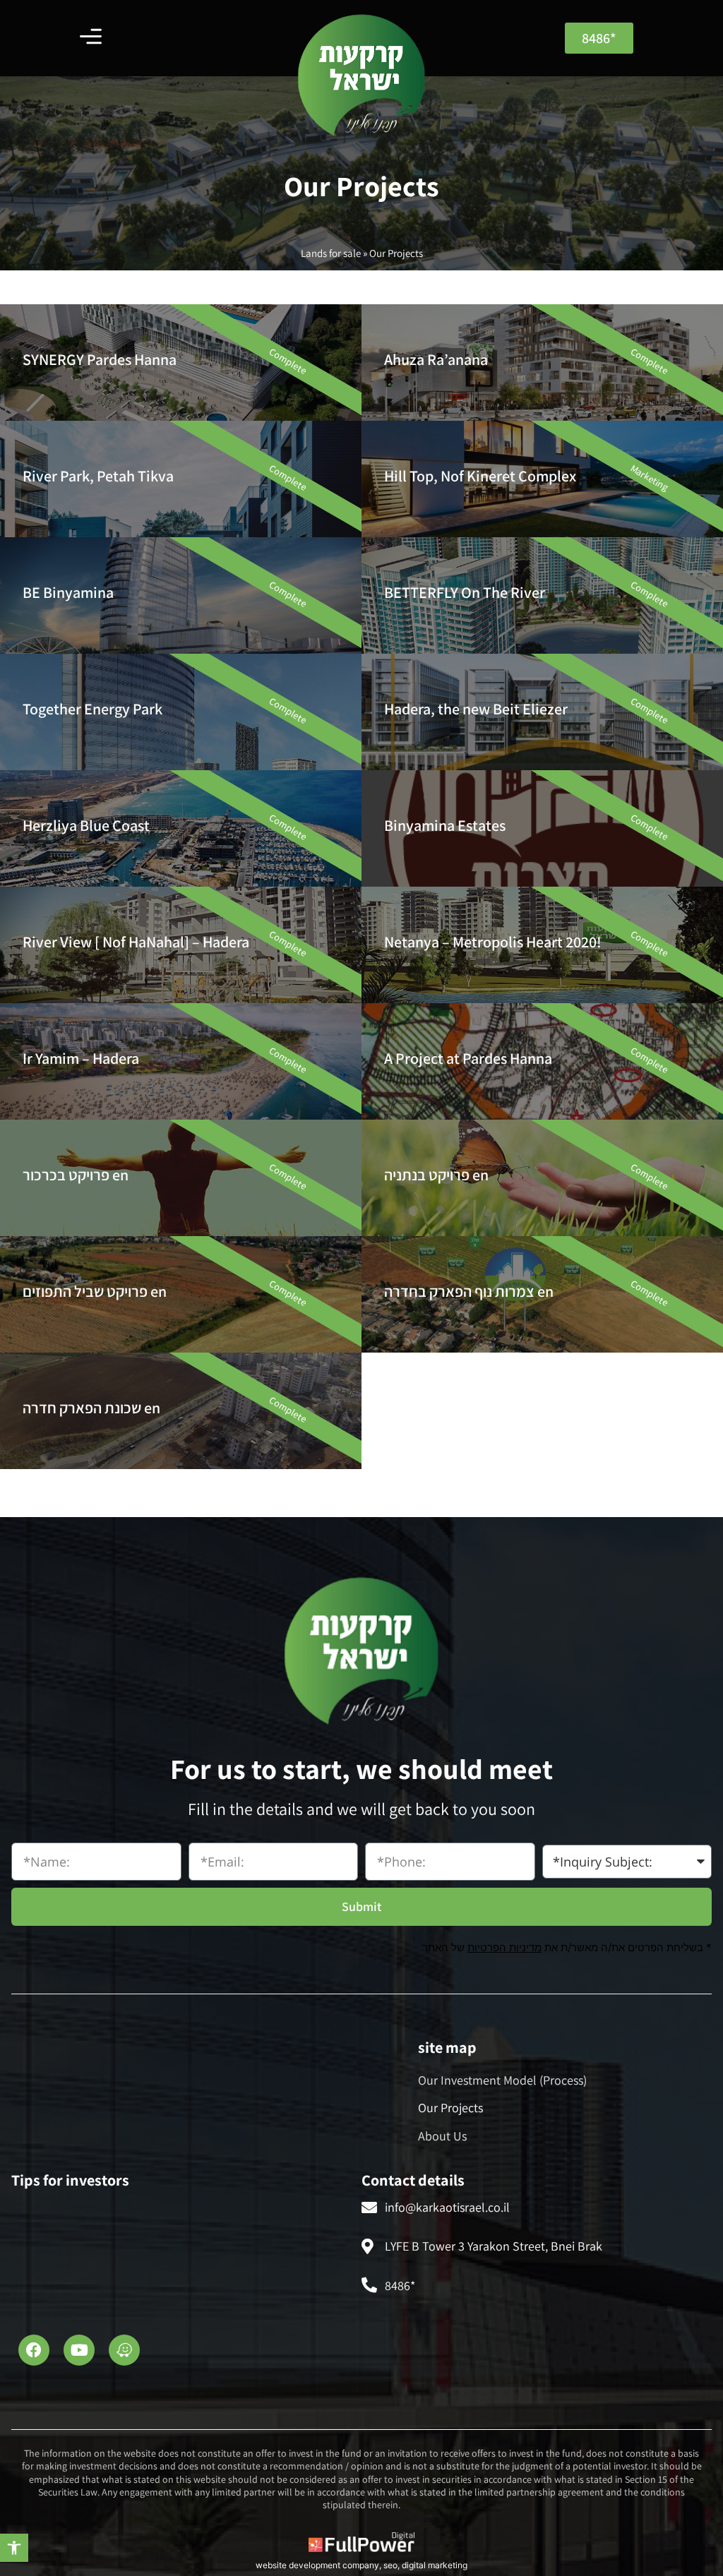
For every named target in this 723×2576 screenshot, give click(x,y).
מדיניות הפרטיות (504, 1947)
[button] (14, 2548)
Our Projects (450, 2108)
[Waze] (124, 2350)
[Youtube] (79, 2350)
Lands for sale (331, 253)
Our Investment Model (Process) (502, 2080)
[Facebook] (34, 2350)
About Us (442, 2136)
